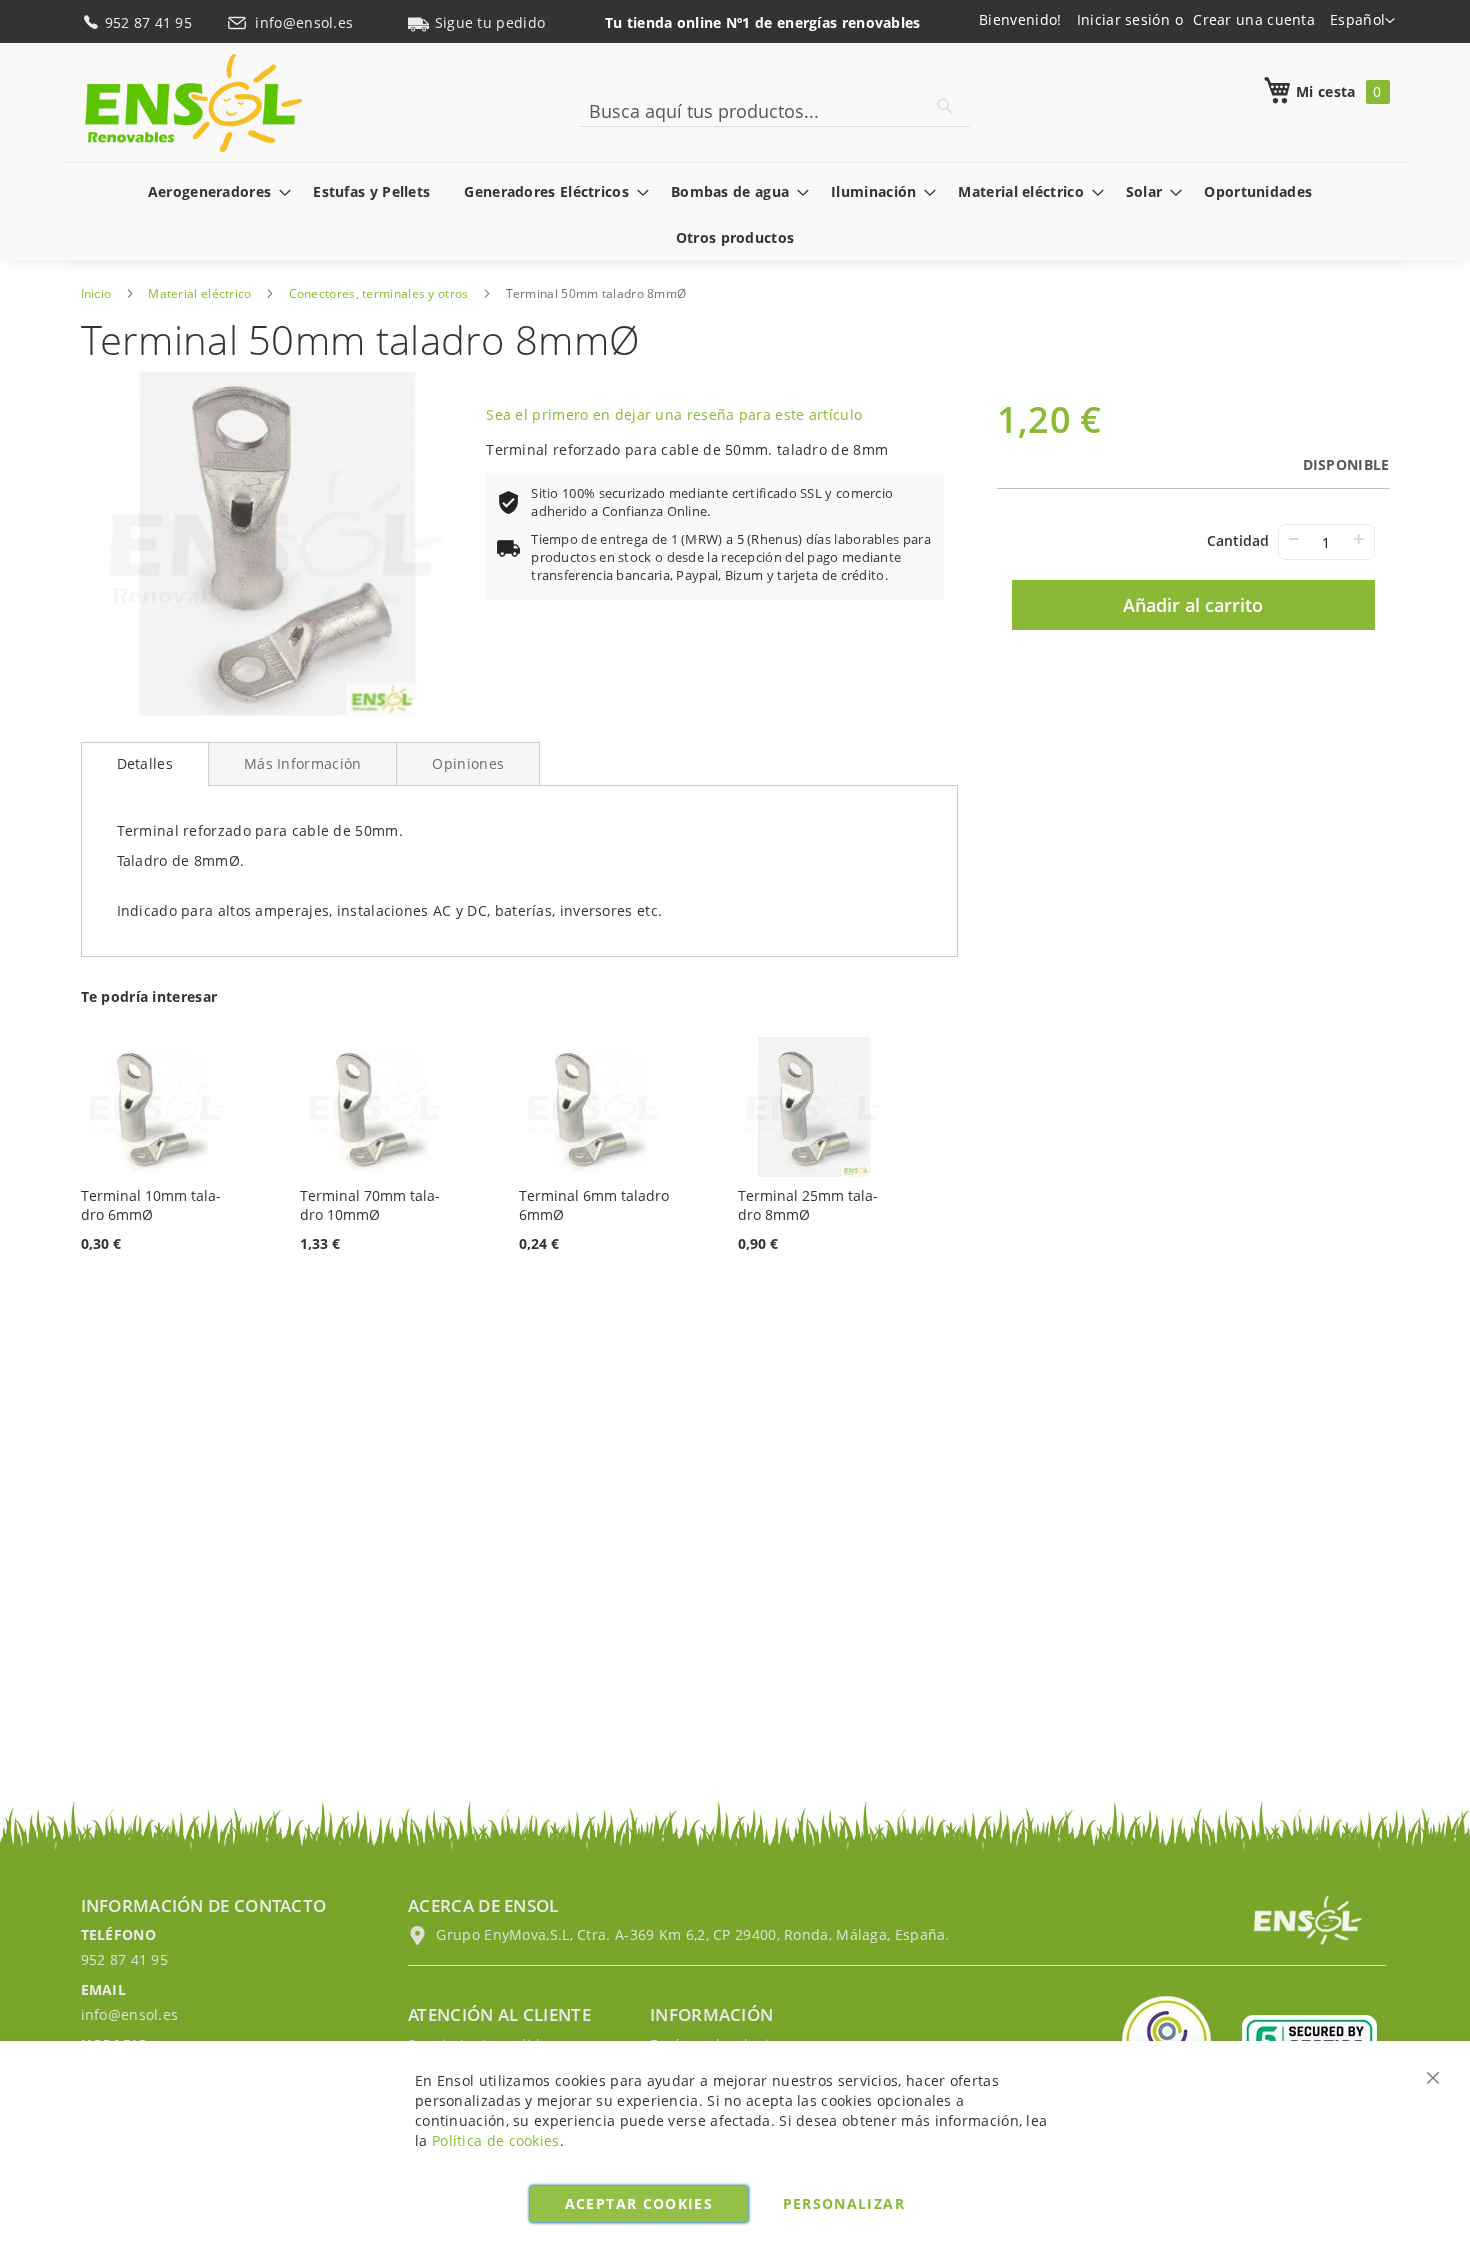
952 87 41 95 (151, 22)
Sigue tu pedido (490, 22)
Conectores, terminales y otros (379, 293)
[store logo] (193, 103)
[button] (1362, 21)
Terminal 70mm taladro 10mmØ (370, 1205)
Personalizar (844, 2203)
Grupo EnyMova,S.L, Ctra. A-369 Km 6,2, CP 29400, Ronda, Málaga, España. (691, 1934)
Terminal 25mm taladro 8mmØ (808, 1205)
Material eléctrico (199, 293)
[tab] (145, 764)
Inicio (96, 293)
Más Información (303, 763)
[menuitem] (214, 191)
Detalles (145, 763)
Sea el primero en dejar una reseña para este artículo (674, 414)
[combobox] (775, 111)
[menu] (735, 214)
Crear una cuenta (1254, 19)
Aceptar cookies (639, 2203)
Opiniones (468, 763)
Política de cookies (496, 2140)
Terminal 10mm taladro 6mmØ (151, 1205)
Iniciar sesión (1123, 19)
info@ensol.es (306, 22)
